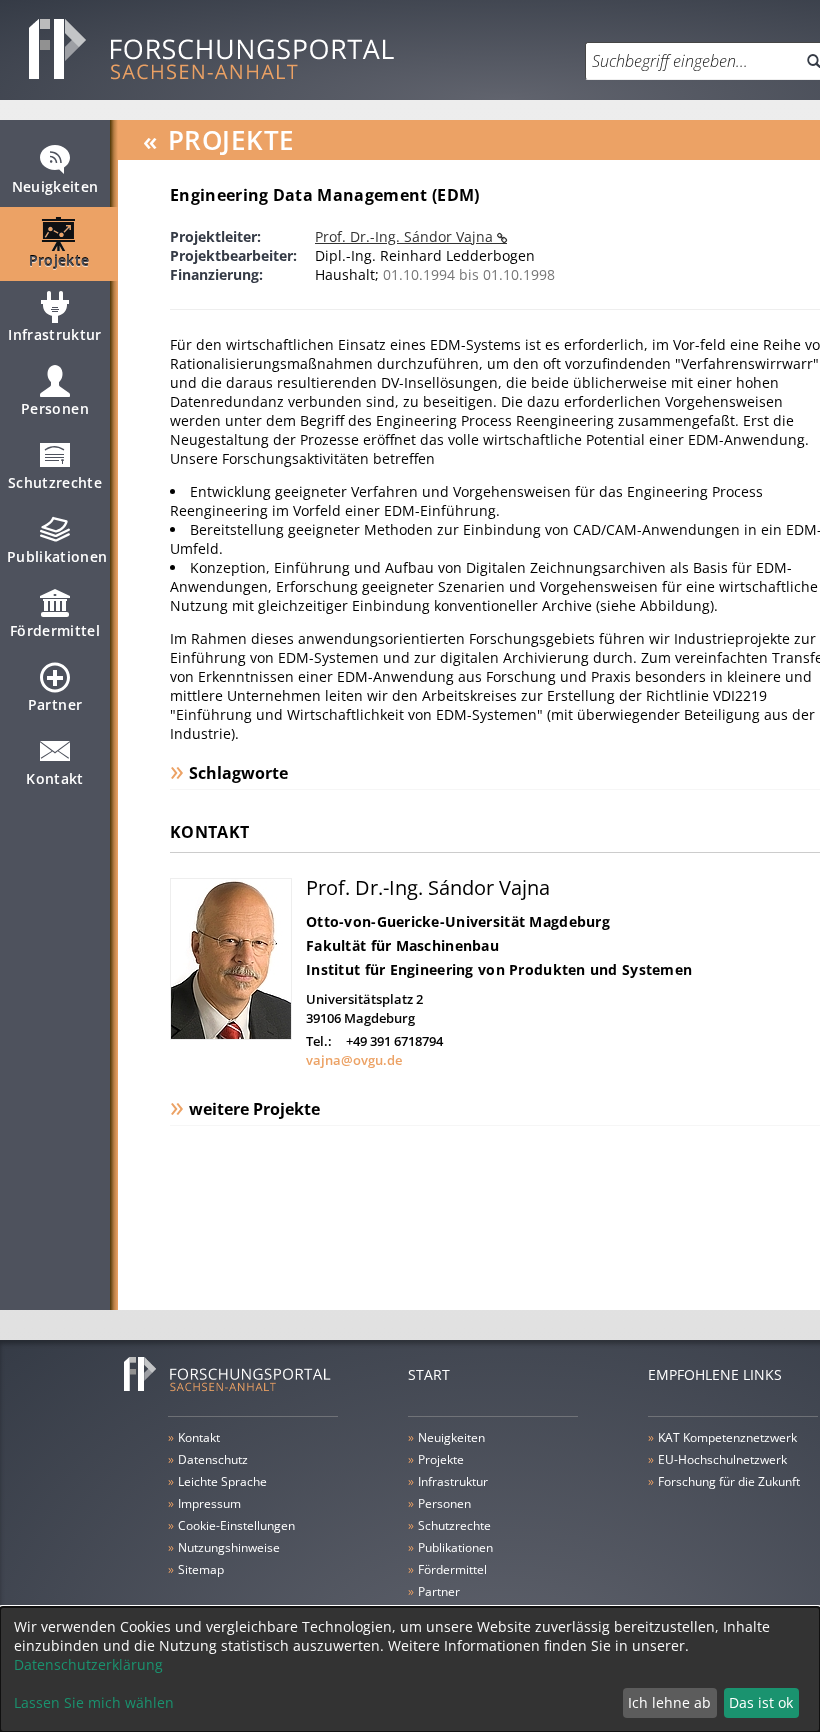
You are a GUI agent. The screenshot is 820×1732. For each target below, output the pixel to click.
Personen (55, 408)
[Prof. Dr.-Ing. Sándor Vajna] (231, 1034)
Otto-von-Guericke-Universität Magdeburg (458, 921)
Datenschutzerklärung (88, 1664)
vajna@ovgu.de (354, 1060)
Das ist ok (761, 1702)
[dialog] (410, 1669)
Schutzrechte (55, 482)
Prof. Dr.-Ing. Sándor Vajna (406, 236)
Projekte (59, 260)
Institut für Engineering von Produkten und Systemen (499, 969)
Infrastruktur (55, 334)
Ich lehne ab (669, 1702)
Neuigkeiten (55, 186)
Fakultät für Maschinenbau (402, 945)
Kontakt (54, 778)
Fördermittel (55, 630)
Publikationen (57, 556)
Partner (55, 704)
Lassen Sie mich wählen (94, 1702)
